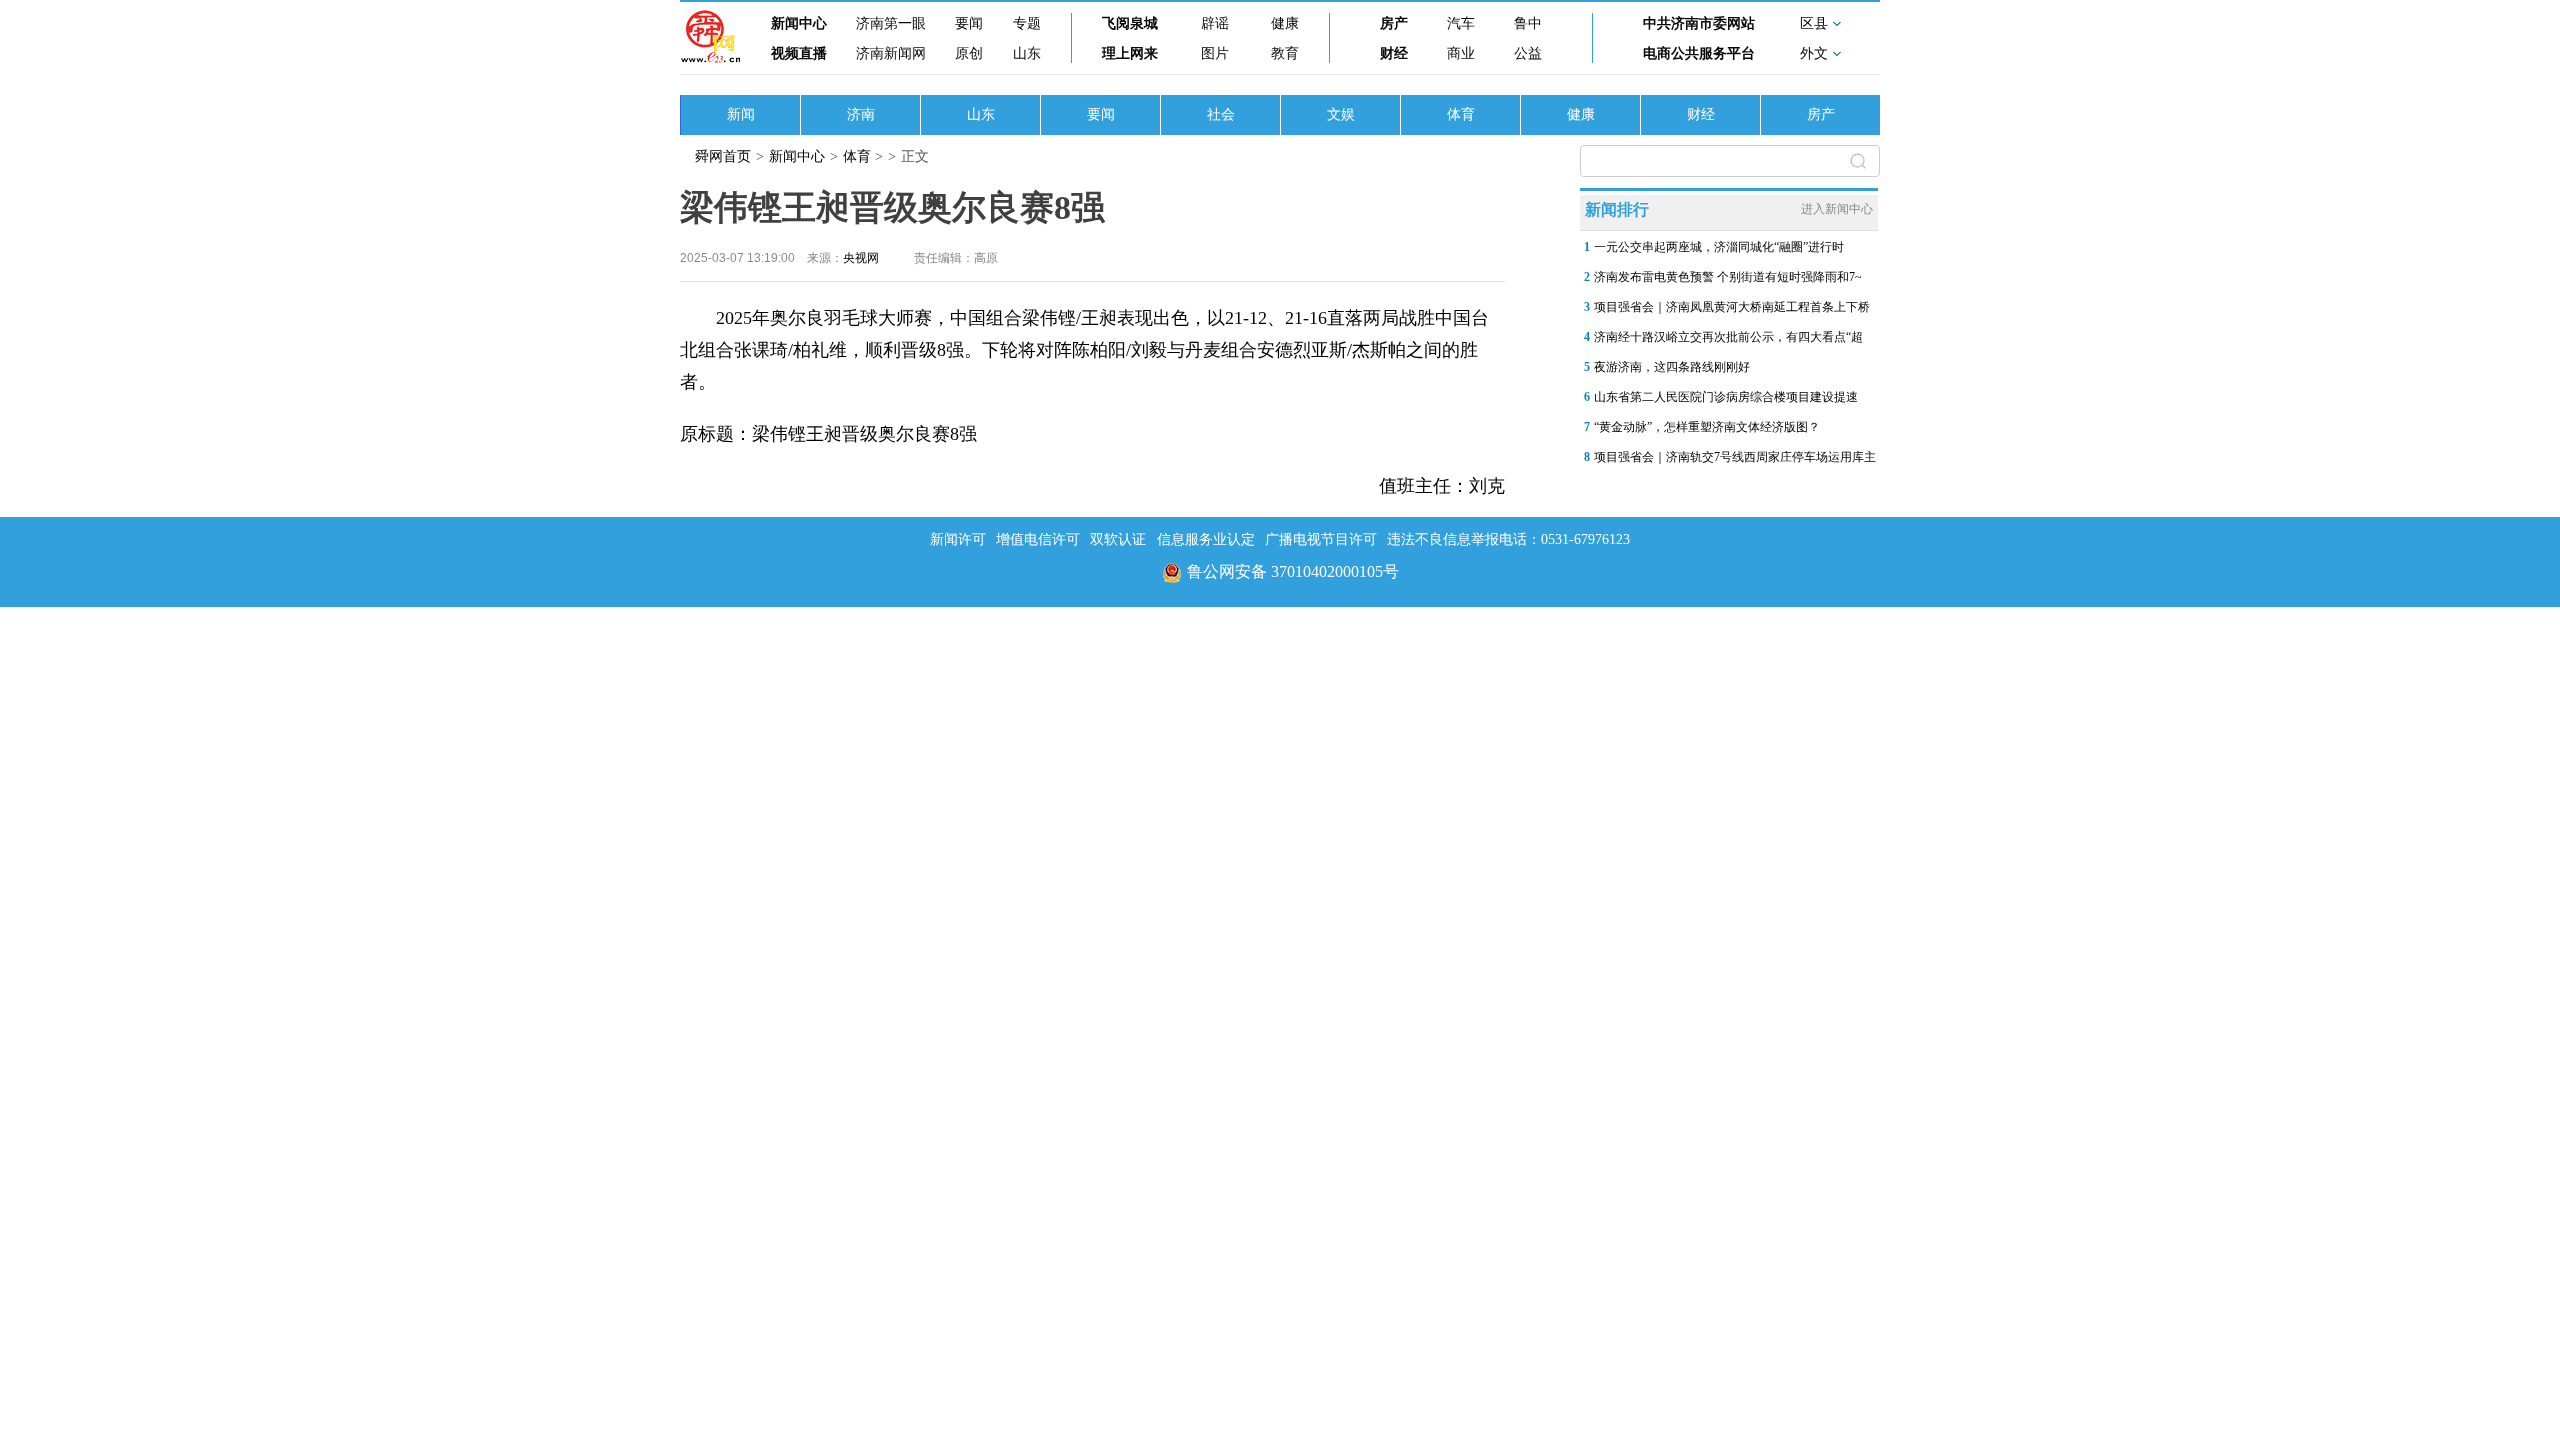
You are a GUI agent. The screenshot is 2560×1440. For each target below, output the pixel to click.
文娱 (1341, 114)
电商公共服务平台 (1699, 53)
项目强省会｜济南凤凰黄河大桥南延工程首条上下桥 (1732, 307)
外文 (1814, 53)
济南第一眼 (891, 23)
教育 (1285, 53)
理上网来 (1130, 53)
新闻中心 (799, 23)
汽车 (1461, 23)
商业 (1461, 53)
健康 (1285, 23)
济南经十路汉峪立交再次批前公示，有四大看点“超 (1728, 337)
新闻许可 (958, 539)
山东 (1027, 53)
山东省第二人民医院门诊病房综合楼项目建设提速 (1726, 397)
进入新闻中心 (1837, 209)
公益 (1528, 53)
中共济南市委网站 (1699, 23)
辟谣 (1215, 23)
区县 (1814, 23)
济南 (861, 114)
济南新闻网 (891, 53)
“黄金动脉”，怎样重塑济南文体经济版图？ (1707, 427)
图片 (1215, 53)
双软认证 (1118, 539)
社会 (1221, 114)
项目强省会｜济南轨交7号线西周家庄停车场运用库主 (1735, 457)
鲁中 (1528, 23)
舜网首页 (723, 156)
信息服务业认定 (1206, 539)
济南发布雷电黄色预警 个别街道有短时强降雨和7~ (1728, 277)
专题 (1027, 23)
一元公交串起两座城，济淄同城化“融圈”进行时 (1719, 247)
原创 (969, 53)
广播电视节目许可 (1321, 539)
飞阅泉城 (1130, 23)
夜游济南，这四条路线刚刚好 (1672, 367)
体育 (1461, 114)
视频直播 (799, 53)
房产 (1394, 23)
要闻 (969, 23)
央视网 (861, 258)
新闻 (741, 114)
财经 (1394, 53)
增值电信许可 (1038, 539)
